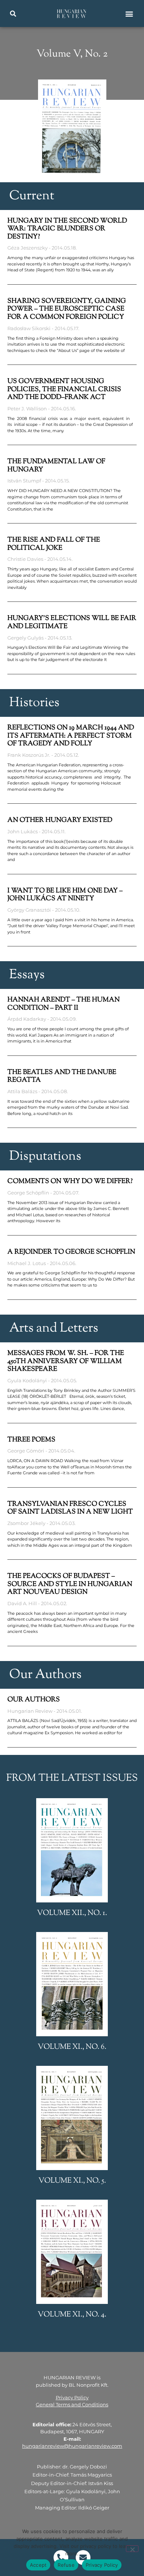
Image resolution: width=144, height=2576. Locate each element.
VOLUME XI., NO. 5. (72, 2181)
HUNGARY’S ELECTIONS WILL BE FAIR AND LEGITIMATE (72, 623)
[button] (13, 14)
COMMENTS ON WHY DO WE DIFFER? (70, 1182)
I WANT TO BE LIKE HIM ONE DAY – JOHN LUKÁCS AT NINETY (65, 895)
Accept (38, 2565)
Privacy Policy (72, 2397)
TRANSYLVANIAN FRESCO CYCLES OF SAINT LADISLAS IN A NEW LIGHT (70, 1508)
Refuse (66, 2565)
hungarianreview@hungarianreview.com (72, 2446)
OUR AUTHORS (34, 1700)
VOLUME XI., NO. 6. (72, 2047)
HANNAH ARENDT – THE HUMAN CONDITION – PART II (64, 1004)
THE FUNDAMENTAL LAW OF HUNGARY (56, 466)
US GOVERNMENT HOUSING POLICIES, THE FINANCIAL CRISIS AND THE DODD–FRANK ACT (64, 389)
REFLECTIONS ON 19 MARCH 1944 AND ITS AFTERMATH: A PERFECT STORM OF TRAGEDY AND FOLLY (71, 736)
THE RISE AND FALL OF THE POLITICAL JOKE (54, 544)
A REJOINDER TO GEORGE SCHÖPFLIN (71, 1252)
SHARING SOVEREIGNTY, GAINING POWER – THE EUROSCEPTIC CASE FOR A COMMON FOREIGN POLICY (67, 309)
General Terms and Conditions (72, 2404)
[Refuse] (132, 2549)
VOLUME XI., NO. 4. (72, 2315)
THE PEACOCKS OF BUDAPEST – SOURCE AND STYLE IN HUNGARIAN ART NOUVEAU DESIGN (70, 1584)
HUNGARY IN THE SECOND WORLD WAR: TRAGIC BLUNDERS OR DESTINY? (67, 229)
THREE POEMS (31, 1440)
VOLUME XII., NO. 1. (72, 1913)
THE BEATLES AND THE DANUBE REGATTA (62, 1077)
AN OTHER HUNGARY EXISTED (60, 820)
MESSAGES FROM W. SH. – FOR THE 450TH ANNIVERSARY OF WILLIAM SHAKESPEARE (66, 1361)
